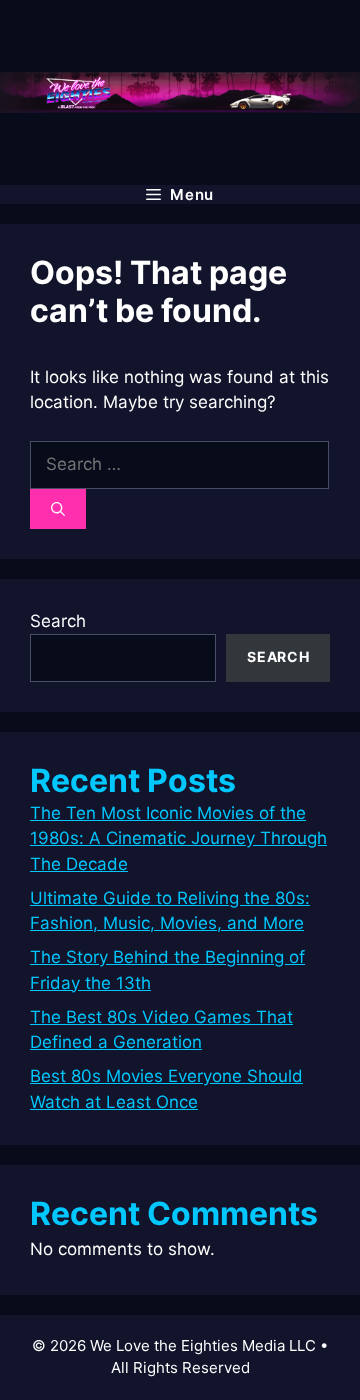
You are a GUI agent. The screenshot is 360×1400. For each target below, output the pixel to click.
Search (58, 621)
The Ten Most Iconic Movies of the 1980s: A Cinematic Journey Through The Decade (178, 838)
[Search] (58, 509)
